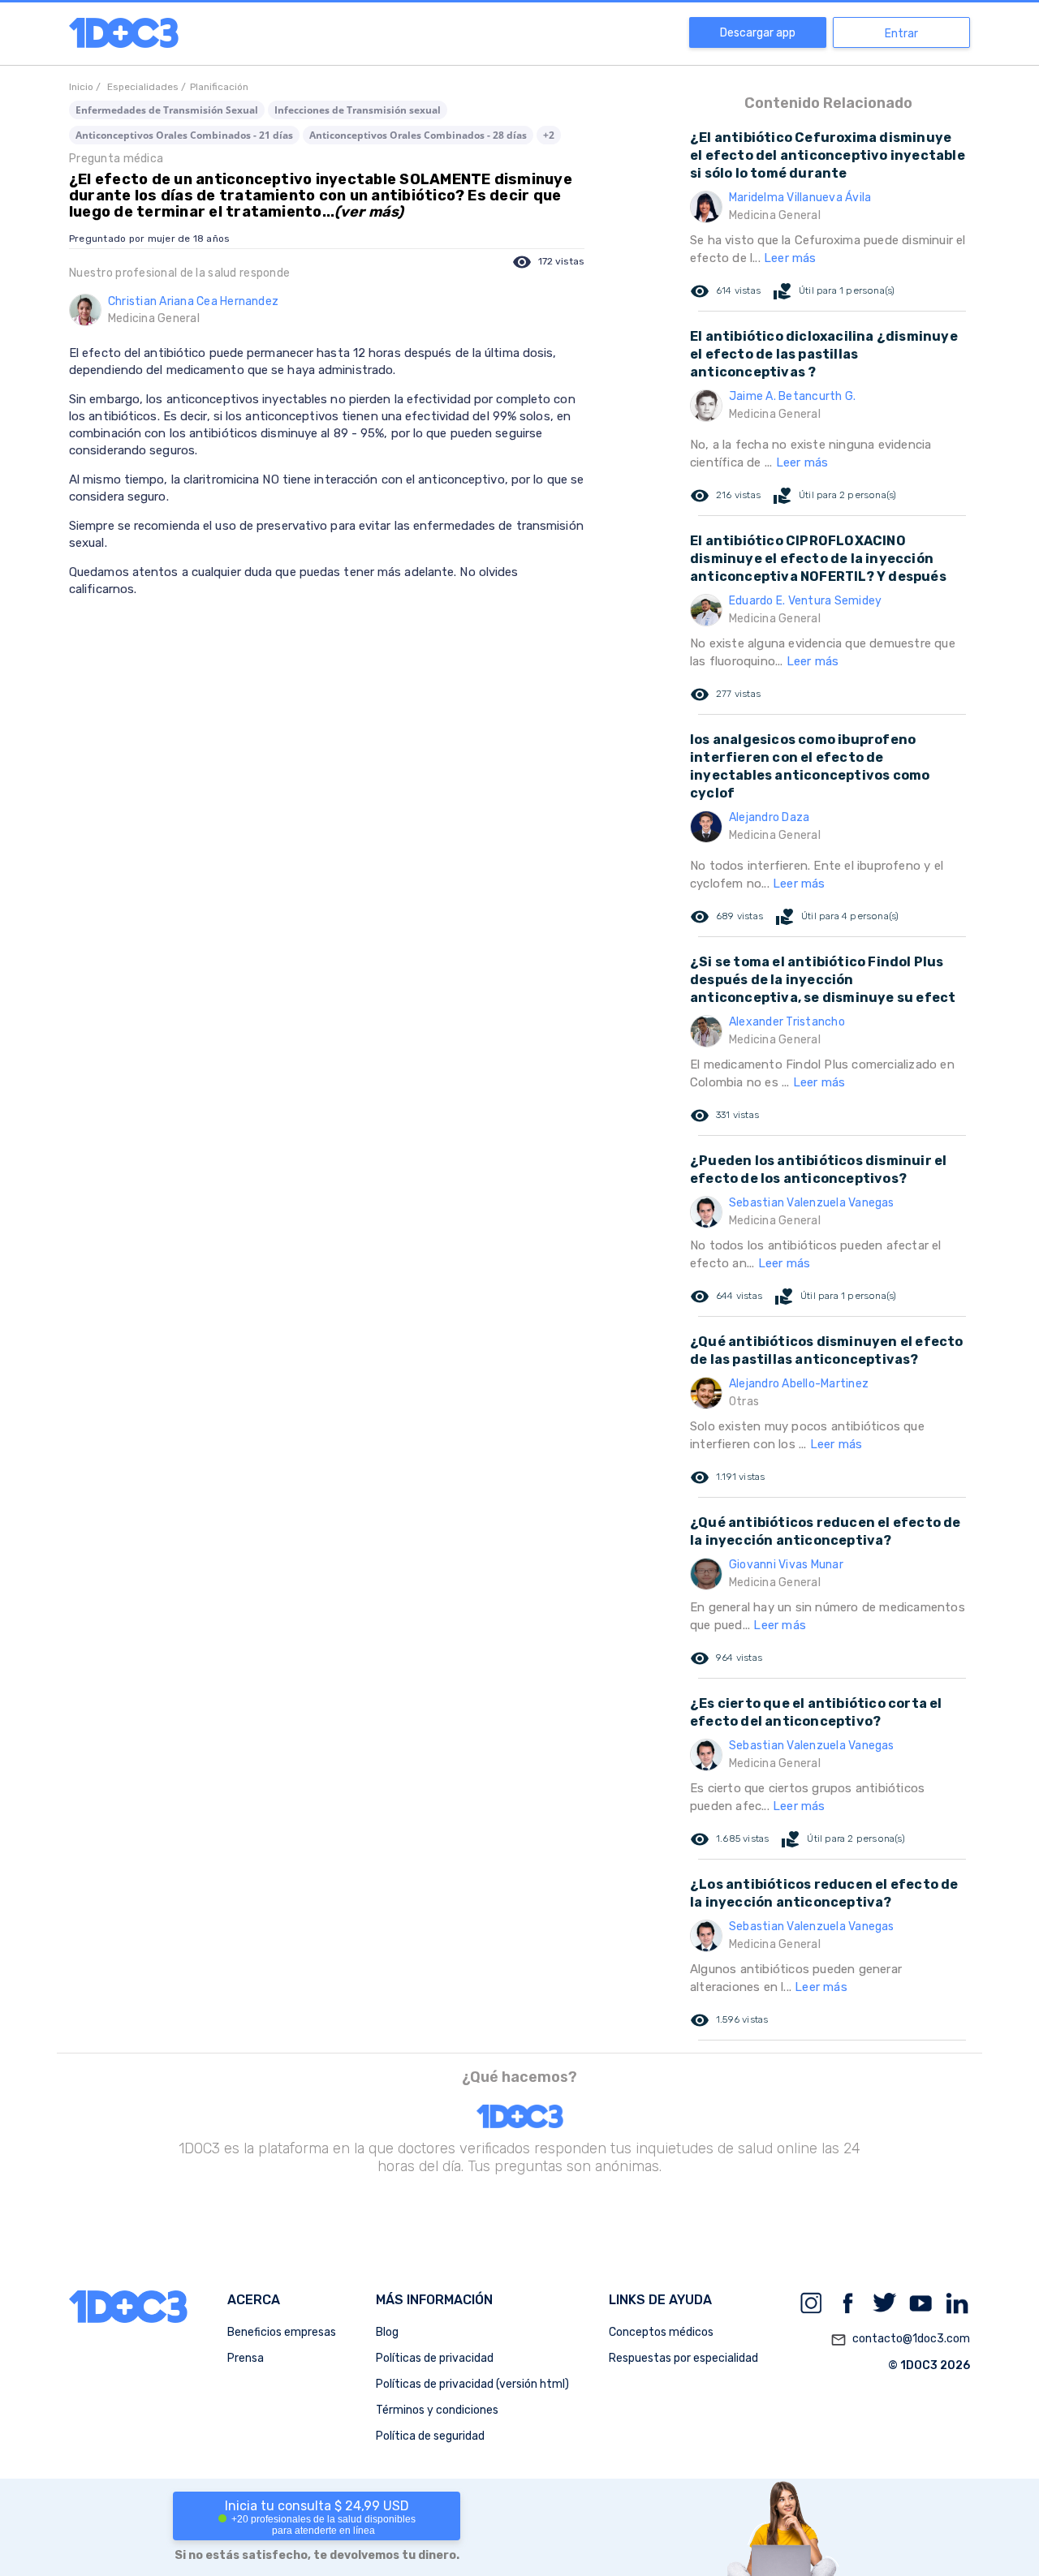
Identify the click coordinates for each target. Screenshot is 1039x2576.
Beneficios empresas (282, 2332)
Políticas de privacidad (435, 2358)
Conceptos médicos (661, 2332)
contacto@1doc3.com (900, 2339)
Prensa (246, 2358)
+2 (549, 135)
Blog (387, 2332)
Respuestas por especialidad (683, 2358)
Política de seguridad (430, 2436)
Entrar (901, 34)
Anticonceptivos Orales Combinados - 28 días (418, 135)
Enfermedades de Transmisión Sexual (167, 110)
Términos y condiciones (437, 2410)
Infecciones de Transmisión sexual (358, 110)
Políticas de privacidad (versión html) (472, 2384)
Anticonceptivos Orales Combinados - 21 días (184, 135)
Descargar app (758, 33)
